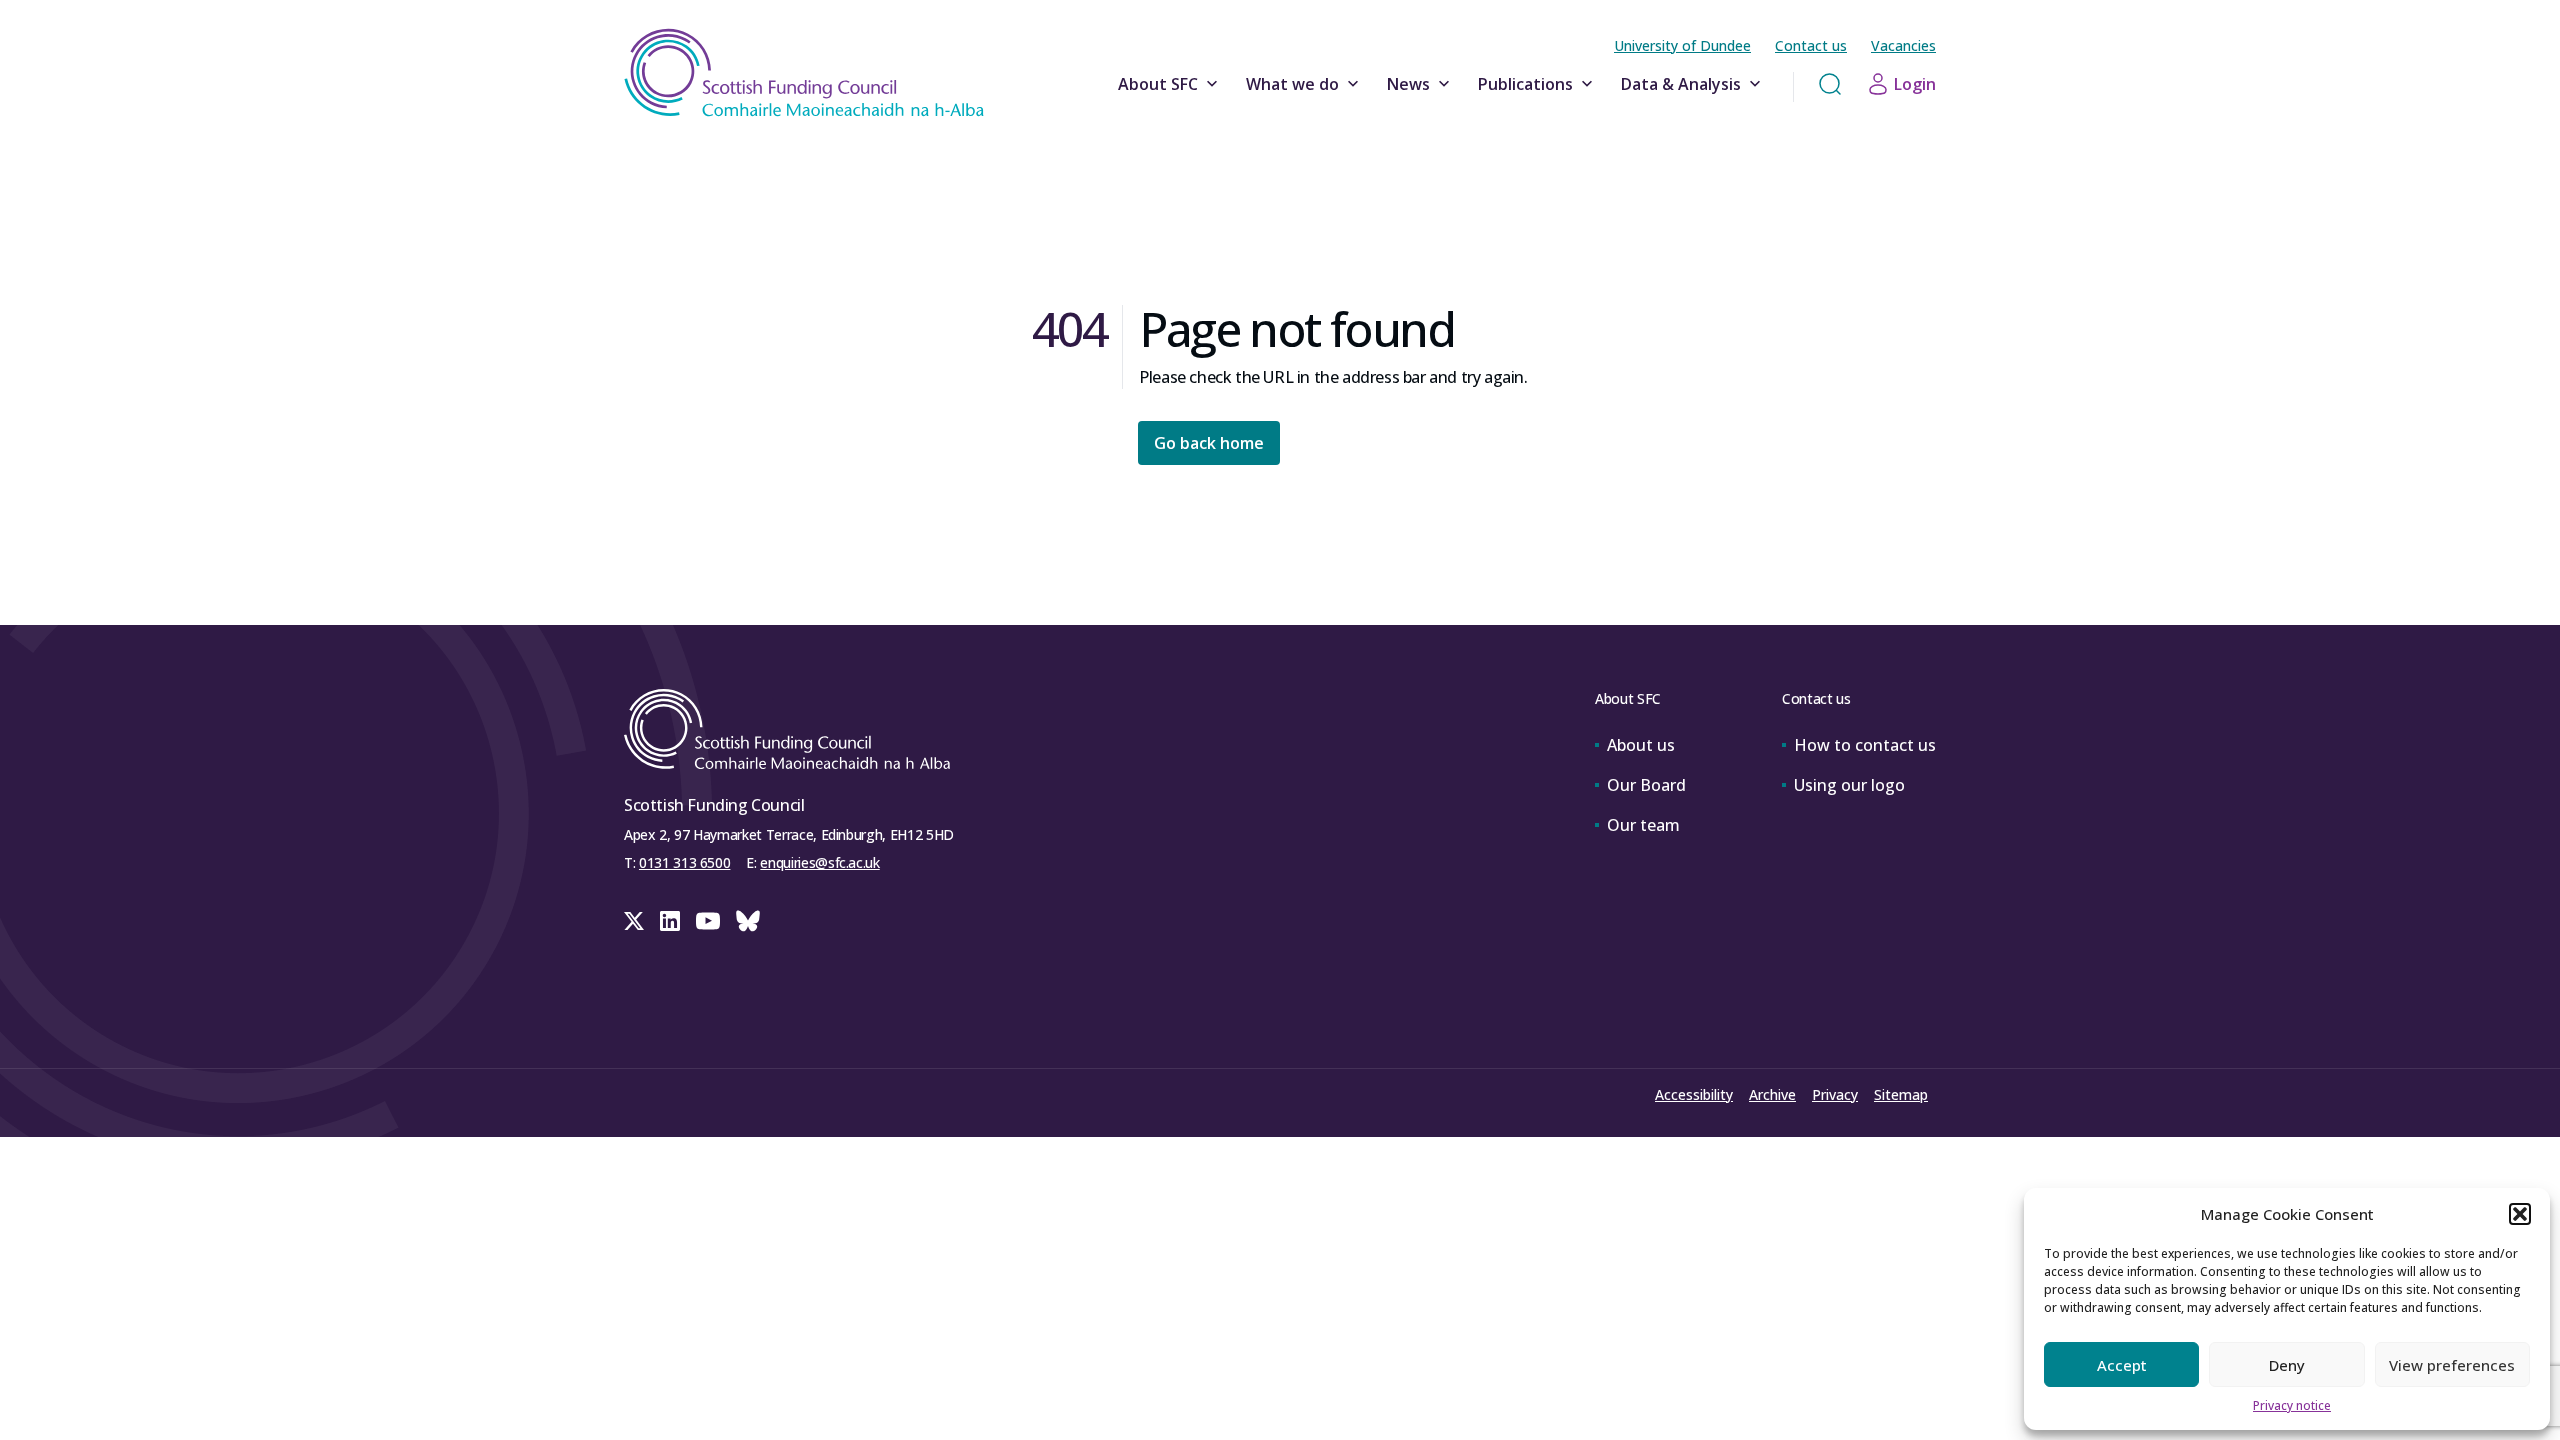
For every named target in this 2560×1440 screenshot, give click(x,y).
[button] (2520, 1214)
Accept (2122, 1365)
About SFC (1158, 84)
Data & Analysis (1681, 84)
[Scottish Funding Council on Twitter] (634, 921)
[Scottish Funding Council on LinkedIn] (670, 921)
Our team (1643, 825)
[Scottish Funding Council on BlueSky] (748, 921)
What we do (1292, 84)
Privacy (1835, 1094)
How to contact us (1865, 745)
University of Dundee (1682, 45)
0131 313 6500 (684, 862)
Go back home (1209, 443)
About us (1641, 745)
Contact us (1811, 45)
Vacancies (1903, 45)
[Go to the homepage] (804, 73)
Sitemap (1901, 1094)
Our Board (1646, 785)
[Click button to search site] (1830, 84)
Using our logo (1849, 785)
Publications (1525, 84)
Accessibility (1694, 1094)
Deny (2287, 1365)
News (1408, 84)
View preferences (2452, 1365)
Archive (1772, 1094)
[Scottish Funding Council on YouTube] (708, 921)
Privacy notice (2292, 1405)
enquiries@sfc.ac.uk (819, 862)
